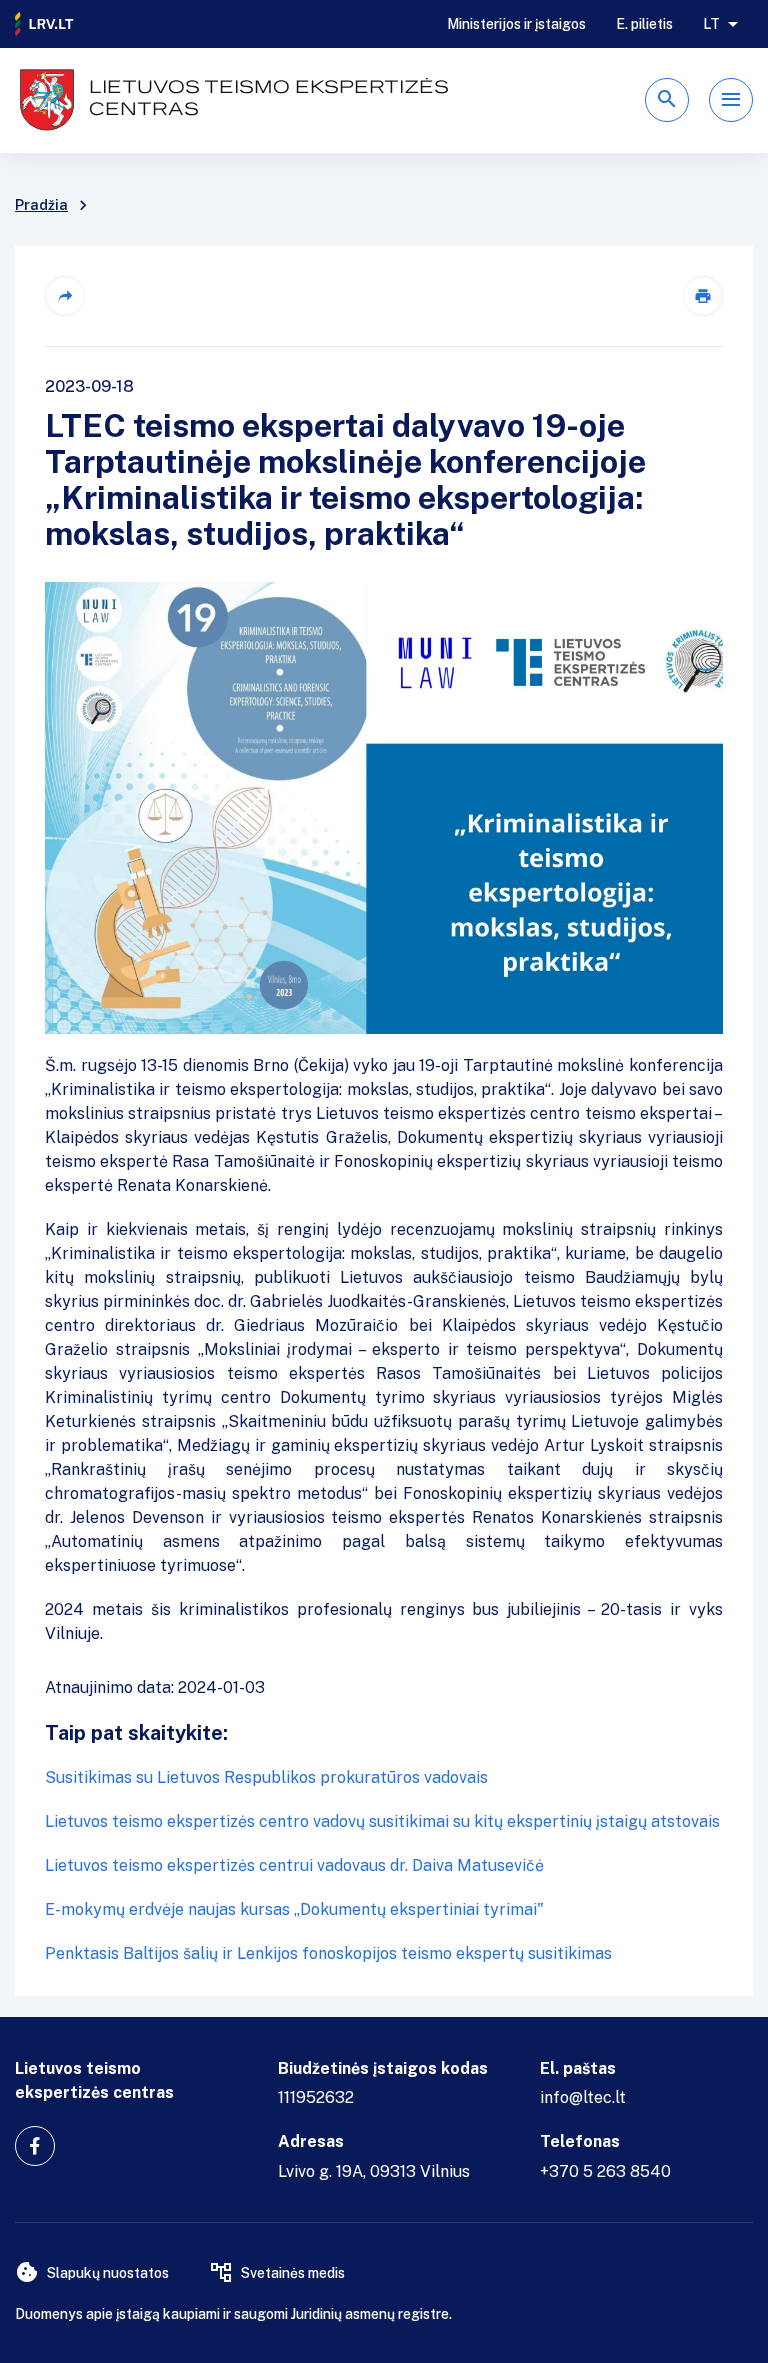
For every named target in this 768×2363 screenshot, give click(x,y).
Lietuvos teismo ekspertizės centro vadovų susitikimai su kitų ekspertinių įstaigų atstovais (382, 1821)
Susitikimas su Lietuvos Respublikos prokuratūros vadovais (266, 1777)
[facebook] (35, 2146)
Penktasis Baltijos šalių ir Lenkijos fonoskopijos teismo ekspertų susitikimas (328, 1953)
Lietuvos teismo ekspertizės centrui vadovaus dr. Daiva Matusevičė (294, 1865)
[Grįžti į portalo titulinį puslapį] (45, 24)
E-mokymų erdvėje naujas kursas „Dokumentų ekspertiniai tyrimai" (294, 1909)
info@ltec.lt (583, 2097)
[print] (703, 296)
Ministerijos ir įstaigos (516, 24)
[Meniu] (731, 100)
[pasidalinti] (65, 296)
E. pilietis (644, 24)
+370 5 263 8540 (605, 2171)
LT (711, 24)
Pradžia (41, 205)
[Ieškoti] (667, 100)
